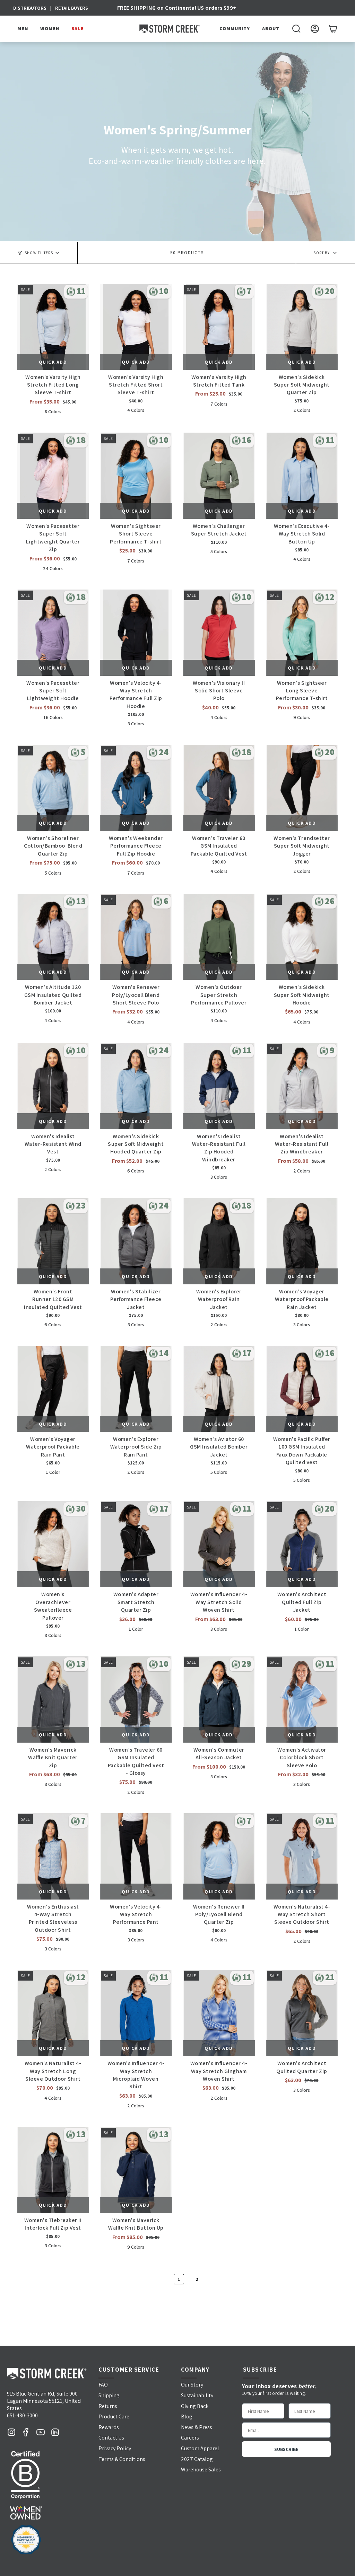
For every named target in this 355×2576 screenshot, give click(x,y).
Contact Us (111, 2438)
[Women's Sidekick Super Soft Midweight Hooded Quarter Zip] (136, 1086)
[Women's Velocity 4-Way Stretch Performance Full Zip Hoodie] (136, 633)
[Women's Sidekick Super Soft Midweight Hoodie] (302, 937)
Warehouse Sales (201, 2469)
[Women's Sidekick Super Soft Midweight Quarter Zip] (302, 327)
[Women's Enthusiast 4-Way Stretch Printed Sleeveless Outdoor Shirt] (53, 1856)
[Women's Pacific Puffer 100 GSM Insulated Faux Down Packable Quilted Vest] (302, 1389)
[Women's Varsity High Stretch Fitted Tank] (219, 327)
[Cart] (333, 29)
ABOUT (271, 29)
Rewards (109, 2427)
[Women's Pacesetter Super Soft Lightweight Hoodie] (53, 633)
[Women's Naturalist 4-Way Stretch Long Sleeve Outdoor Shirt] (53, 2013)
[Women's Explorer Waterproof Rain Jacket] (219, 1241)
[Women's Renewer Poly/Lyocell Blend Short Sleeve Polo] (136, 937)
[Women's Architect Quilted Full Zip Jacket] (302, 1544)
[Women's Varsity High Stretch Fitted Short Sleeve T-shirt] (136, 327)
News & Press (197, 2427)
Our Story (192, 2385)
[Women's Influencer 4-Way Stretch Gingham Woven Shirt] (219, 2013)
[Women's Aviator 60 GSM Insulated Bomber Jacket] (219, 1389)
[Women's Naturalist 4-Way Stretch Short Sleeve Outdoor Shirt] (302, 1856)
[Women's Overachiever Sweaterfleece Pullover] (53, 1544)
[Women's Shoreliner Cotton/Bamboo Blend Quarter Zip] (53, 788)
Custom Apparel (200, 2448)
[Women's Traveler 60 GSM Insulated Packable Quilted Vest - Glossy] (136, 1699)
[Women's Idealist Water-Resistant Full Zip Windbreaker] (302, 1086)
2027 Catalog (197, 2459)
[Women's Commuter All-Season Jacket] (219, 1699)
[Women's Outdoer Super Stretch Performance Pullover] (219, 937)
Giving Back (195, 2406)
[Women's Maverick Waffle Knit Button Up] (136, 2170)
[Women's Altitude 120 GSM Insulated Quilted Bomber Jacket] (53, 937)
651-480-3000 (22, 2415)
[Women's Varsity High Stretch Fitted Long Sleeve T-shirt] (53, 327)
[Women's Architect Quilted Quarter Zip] (302, 2013)
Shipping (109, 2395)
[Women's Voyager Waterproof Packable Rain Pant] (53, 1389)
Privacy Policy (115, 2448)
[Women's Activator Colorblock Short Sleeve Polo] (302, 1699)
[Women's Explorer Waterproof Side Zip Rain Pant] (136, 1389)
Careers (190, 2438)
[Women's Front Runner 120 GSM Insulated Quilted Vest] (53, 1241)
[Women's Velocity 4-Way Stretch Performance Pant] (136, 1856)
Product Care (114, 2416)
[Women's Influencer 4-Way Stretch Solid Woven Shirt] (219, 1544)
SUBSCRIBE (286, 2449)
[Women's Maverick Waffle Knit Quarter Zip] (53, 1699)
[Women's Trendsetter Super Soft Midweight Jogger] (302, 788)
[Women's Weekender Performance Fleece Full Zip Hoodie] (136, 788)
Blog (187, 2416)
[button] (24, 29)
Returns (108, 2406)
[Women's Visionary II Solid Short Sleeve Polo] (219, 633)
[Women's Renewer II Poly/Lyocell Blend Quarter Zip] (219, 1856)
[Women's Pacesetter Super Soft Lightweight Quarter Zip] (53, 476)
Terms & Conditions (122, 2459)
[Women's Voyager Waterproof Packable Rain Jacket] (302, 1241)
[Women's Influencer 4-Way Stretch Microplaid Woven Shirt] (136, 2013)
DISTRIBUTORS (30, 8)
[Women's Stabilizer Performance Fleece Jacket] (136, 1241)
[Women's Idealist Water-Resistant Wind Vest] (53, 1086)
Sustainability (197, 2395)
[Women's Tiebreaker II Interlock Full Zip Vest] (53, 2170)
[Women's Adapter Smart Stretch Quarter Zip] (136, 1544)
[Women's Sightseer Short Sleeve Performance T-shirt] (136, 476)
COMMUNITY (235, 29)
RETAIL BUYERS (72, 8)
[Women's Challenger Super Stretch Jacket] (219, 476)
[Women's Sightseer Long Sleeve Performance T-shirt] (302, 633)
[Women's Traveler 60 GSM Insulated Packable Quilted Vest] (219, 788)
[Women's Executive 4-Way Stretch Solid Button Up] (302, 476)
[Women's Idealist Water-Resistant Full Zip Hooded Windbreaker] (219, 1086)
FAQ (103, 2385)
